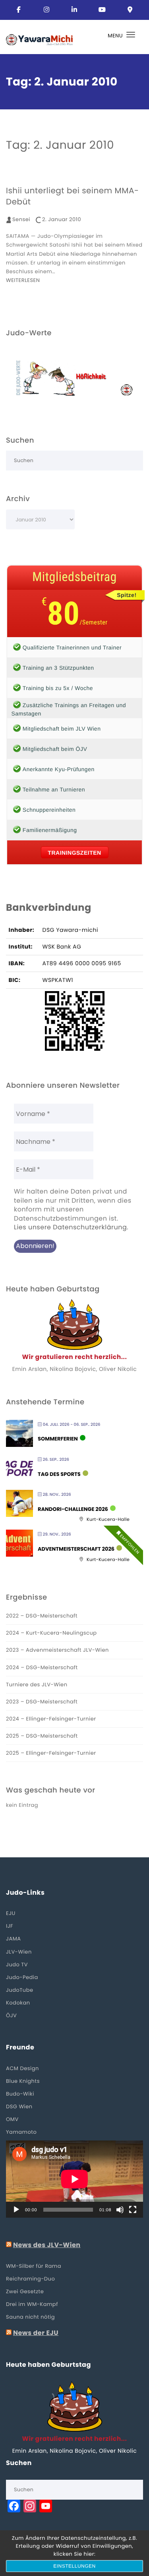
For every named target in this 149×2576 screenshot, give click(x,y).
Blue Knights (23, 2081)
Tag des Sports (59, 1474)
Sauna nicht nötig (30, 2317)
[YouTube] (103, 10)
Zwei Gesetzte (25, 2291)
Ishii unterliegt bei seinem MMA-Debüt (72, 196)
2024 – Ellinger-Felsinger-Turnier (51, 1719)
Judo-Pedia (22, 1977)
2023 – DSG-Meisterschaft (42, 1702)
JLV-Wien (19, 1952)
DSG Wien (19, 2106)
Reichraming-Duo (30, 2279)
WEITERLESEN (23, 280)
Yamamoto (21, 2132)
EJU (11, 1913)
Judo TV (17, 1965)
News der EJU (36, 2333)
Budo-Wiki (20, 2094)
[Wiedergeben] (16, 2210)
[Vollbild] (133, 2210)
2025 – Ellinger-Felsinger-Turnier (51, 1753)
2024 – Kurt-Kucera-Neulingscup (51, 1633)
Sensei (21, 219)
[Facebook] (19, 10)
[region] (74, 378)
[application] (74, 2179)
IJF (10, 1926)
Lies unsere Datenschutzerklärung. (71, 1227)
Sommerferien (58, 1439)
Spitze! (127, 595)
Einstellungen (74, 2566)
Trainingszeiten (74, 853)
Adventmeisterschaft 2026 (76, 1549)
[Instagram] (47, 10)
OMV (12, 2119)
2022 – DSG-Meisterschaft (42, 1616)
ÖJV (11, 2015)
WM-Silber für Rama (34, 2266)
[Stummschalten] (120, 2210)
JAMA (14, 1939)
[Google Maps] (130, 10)
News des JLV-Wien (47, 2245)
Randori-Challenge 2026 (73, 1509)
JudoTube (20, 1990)
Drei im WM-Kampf (32, 2304)
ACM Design (22, 2068)
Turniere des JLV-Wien (37, 1685)
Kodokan (18, 2003)
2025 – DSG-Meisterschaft (42, 1736)
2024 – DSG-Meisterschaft (42, 1667)
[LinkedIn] (75, 10)
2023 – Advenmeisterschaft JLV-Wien (57, 1650)
